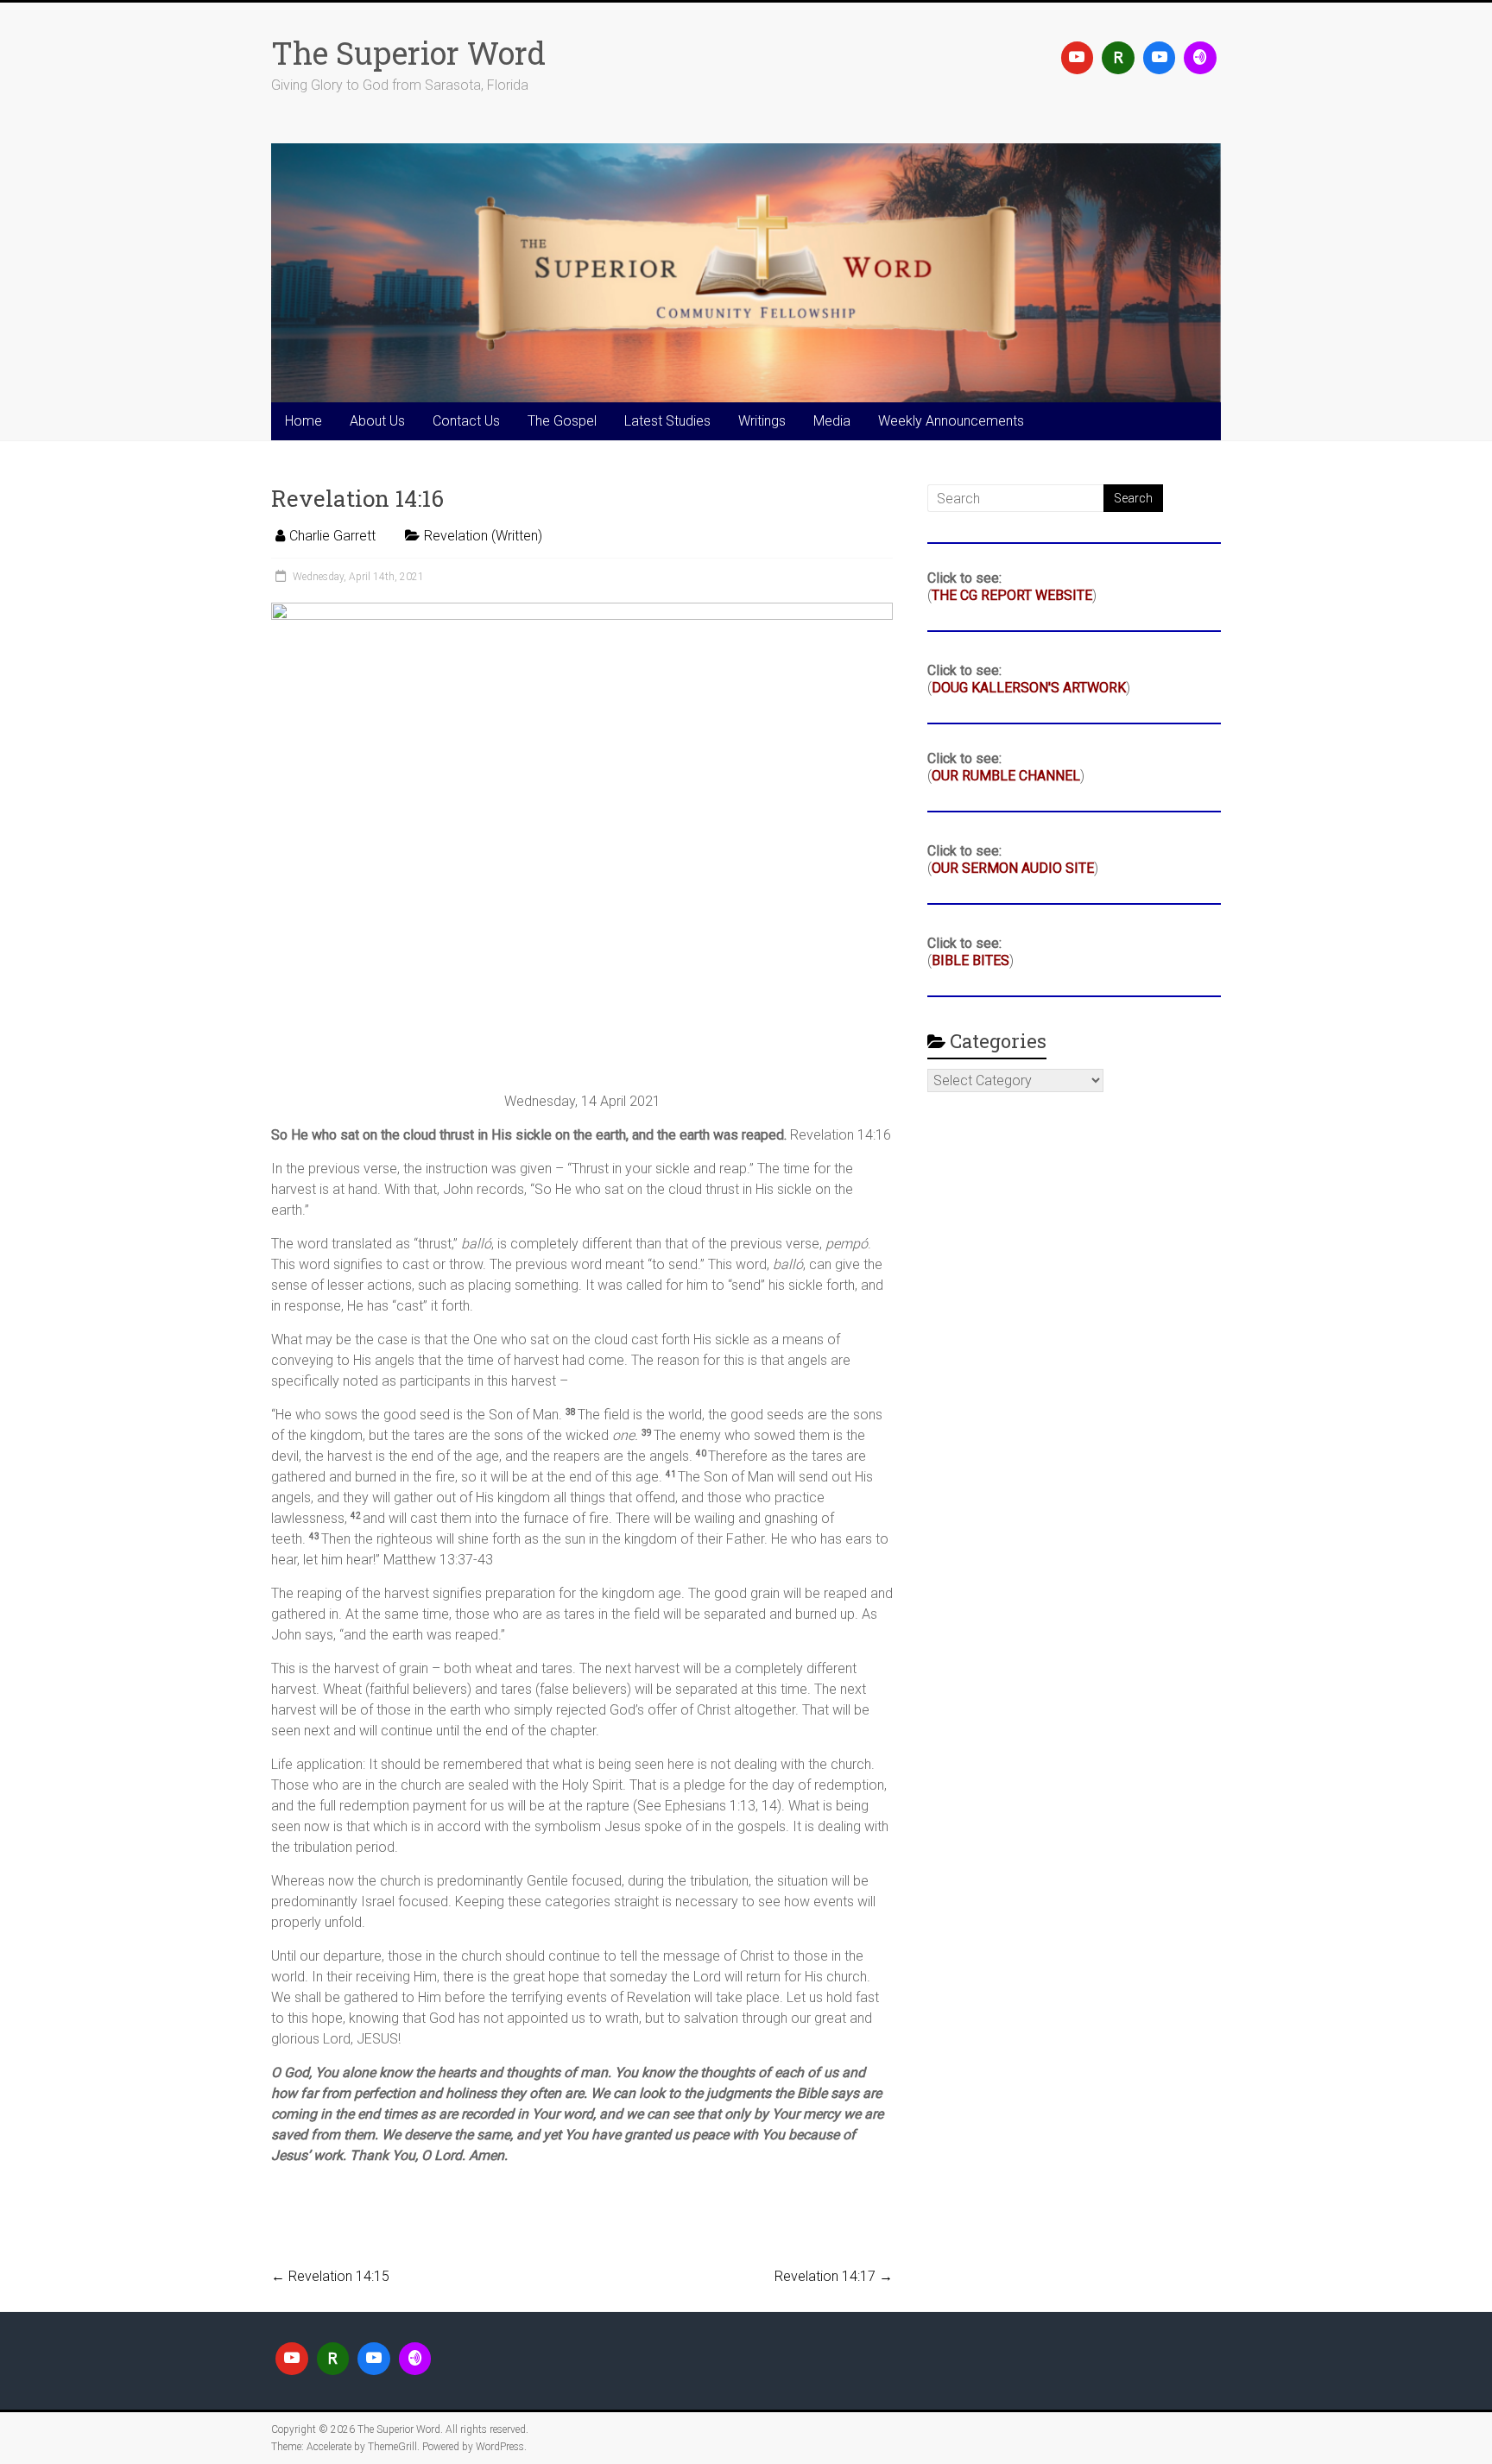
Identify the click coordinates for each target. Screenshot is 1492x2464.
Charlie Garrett (332, 536)
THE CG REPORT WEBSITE (1012, 595)
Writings (762, 421)
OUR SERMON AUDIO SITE (1013, 868)
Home (303, 421)
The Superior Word (408, 53)
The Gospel (562, 421)
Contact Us (466, 421)
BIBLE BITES (970, 960)
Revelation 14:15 (330, 2276)
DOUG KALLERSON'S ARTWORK (1029, 688)
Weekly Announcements (951, 421)
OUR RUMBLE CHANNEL (1006, 776)
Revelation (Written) (483, 536)
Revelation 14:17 (834, 2276)
